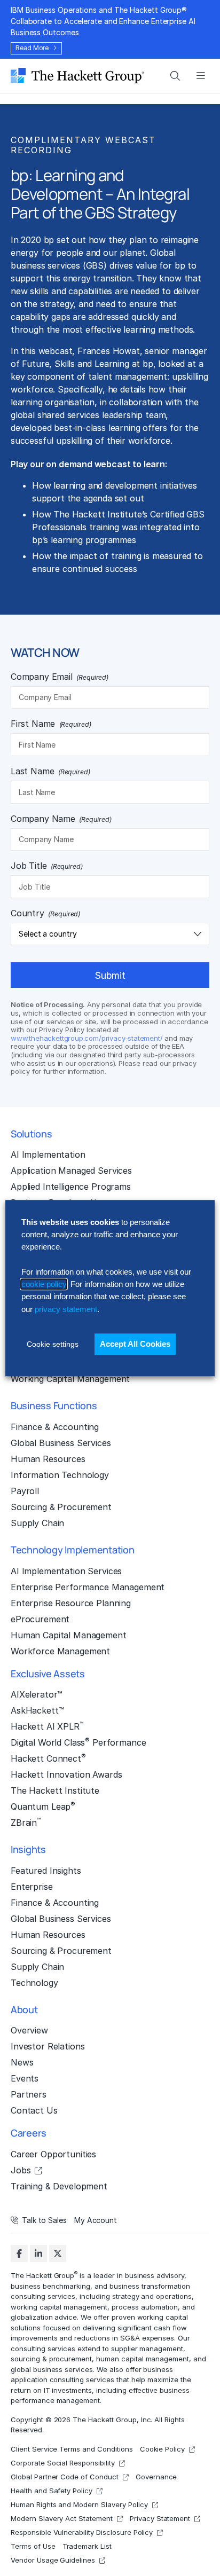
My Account (96, 2220)
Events (25, 2078)
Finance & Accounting (55, 1427)
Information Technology (60, 1475)
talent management (128, 376)
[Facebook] (19, 2253)
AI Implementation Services (66, 1571)
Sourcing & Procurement (61, 1507)
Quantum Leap (43, 1806)
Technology (34, 1983)
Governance (156, 2477)
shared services (68, 415)
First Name (51, 724)
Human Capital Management (69, 1635)
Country (45, 913)
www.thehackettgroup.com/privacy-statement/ (87, 1038)
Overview (29, 2030)
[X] (58, 2253)
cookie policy (44, 1284)
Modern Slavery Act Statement (62, 2518)
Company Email (60, 677)
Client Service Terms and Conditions (72, 2449)
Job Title (47, 866)
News (22, 2062)
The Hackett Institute (55, 1790)
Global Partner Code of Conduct (65, 2477)
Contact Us (34, 2110)
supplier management (147, 2348)
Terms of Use (33, 2546)
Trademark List (87, 2546)
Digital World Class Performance (78, 1742)
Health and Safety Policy (52, 2491)
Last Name (50, 771)
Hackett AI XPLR (47, 1726)
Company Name (61, 819)
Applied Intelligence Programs (71, 1187)
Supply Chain (37, 1523)
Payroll (25, 1491)
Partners (29, 2094)
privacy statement (66, 1309)
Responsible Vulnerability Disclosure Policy (82, 2532)
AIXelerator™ (37, 1694)
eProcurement (40, 1619)
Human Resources (48, 1459)
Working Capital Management (70, 1379)
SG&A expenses (147, 2338)
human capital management (143, 2359)
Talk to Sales (44, 2220)
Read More (32, 48)
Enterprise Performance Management (88, 1587)
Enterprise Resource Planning (71, 1603)
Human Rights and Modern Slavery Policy (79, 2504)
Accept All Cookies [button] (135, 1344)
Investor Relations (48, 2046)
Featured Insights (46, 1871)
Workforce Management (60, 1651)
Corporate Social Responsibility (63, 2463)
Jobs (21, 2170)
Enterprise (32, 1887)
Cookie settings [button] (53, 1344)
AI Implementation (48, 1155)
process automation (145, 2306)
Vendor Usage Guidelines (53, 2560)
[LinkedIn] (38, 2253)
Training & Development (59, 2186)
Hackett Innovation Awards (66, 1774)
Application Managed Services (71, 1171)
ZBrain (26, 1822)
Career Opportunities (53, 2154)
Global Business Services (61, 1443)
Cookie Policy (163, 2449)
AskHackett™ (37, 1710)
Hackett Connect (48, 1758)
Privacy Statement (160, 2518)
